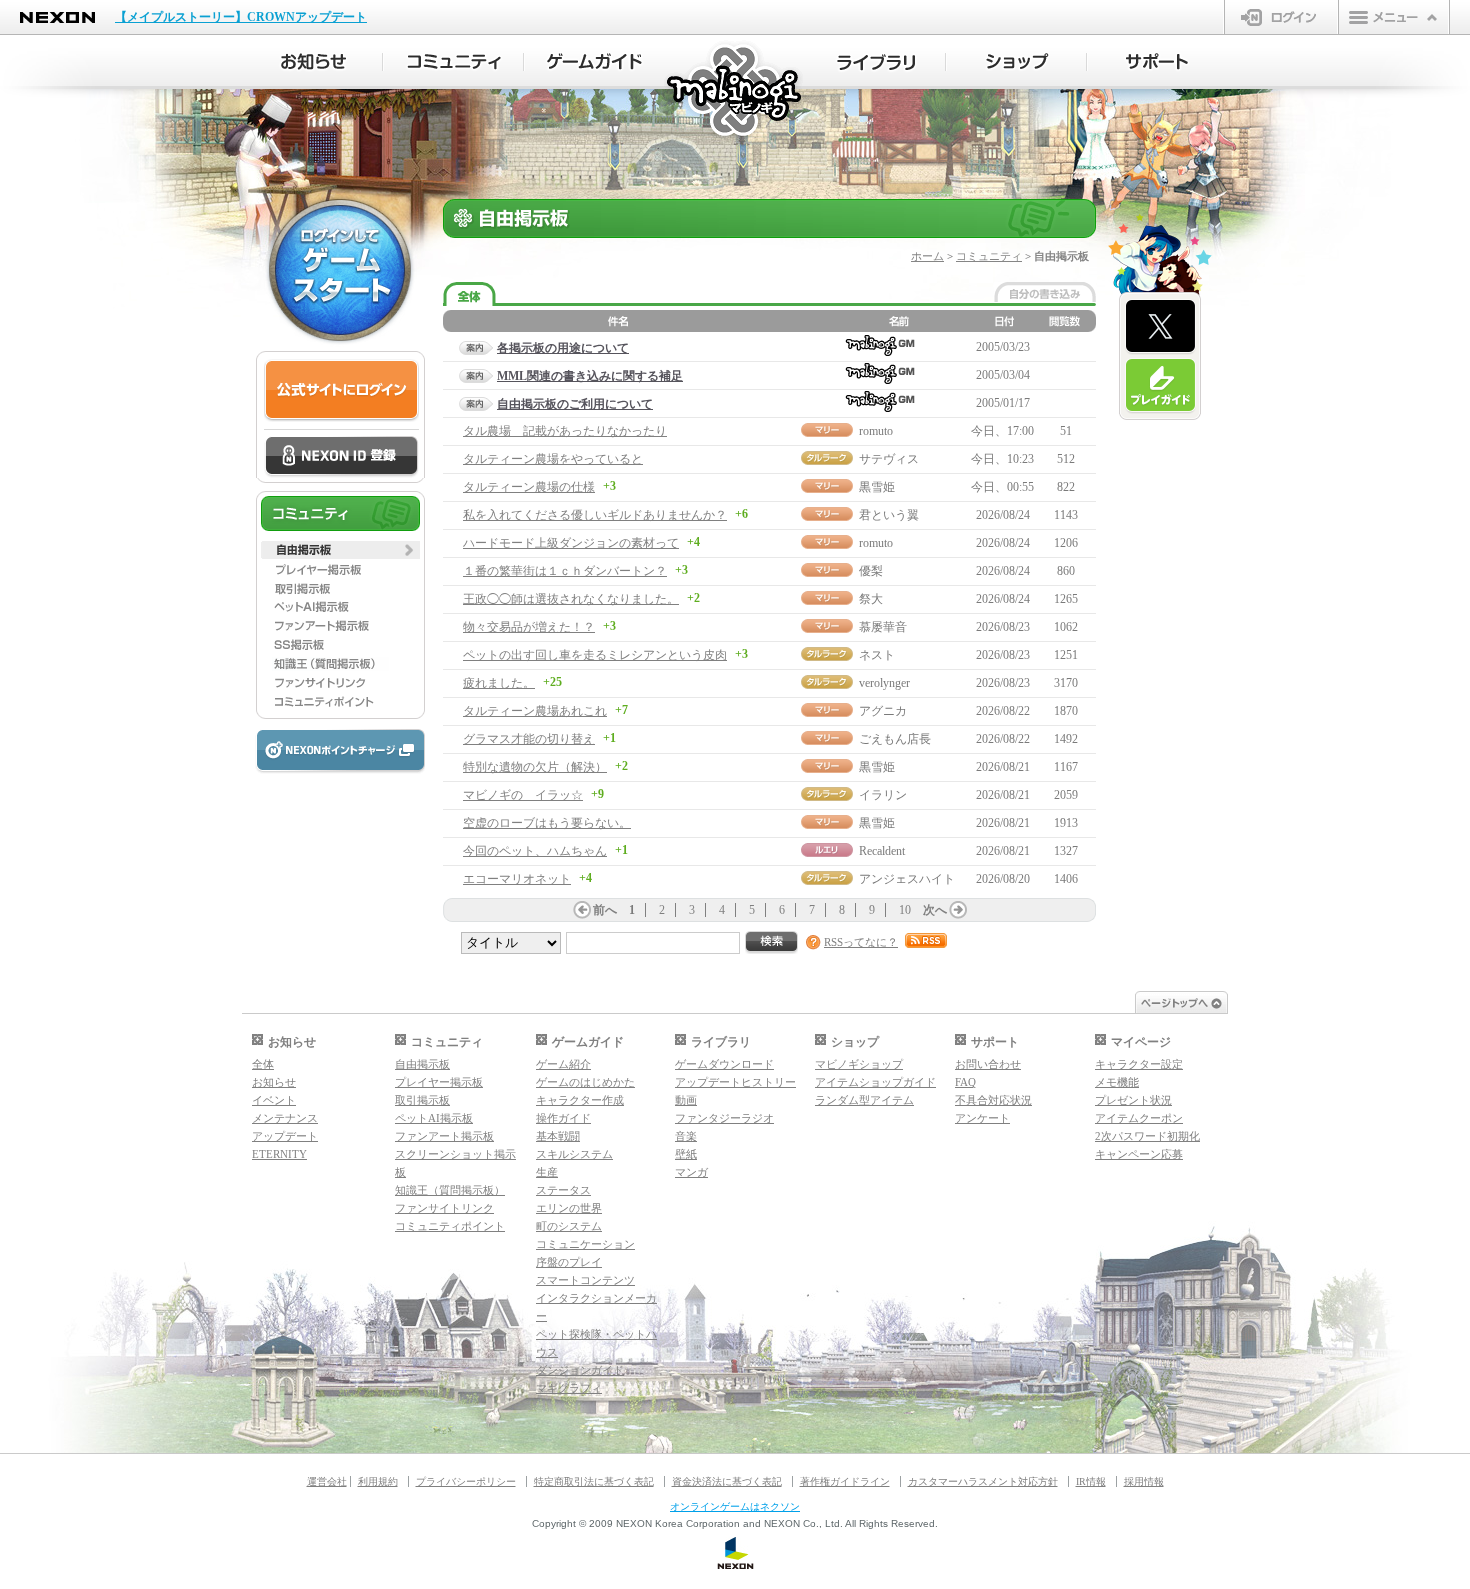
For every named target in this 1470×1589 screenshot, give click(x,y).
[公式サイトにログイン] (341, 390)
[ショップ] (1016, 62)
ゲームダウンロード (724, 1064)
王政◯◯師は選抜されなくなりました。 (571, 599)
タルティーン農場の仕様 (529, 487)
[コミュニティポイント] (340, 702)
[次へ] (958, 910)
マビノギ (735, 91)
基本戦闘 (558, 1136)
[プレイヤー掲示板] (340, 569)
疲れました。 (499, 683)
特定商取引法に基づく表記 (594, 1481)
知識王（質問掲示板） (450, 1190)
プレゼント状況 (1133, 1100)
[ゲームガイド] (594, 62)
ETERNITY (279, 1154)
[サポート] (1157, 62)
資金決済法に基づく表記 (727, 1481)
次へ (935, 910)
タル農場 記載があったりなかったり (565, 431)
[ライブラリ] (875, 62)
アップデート (285, 1136)
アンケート (982, 1118)
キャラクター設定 (1139, 1064)
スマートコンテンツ (585, 1280)
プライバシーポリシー (466, 1481)
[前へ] (582, 910)
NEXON (57, 17)
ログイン (1281, 17)
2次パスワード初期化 (1147, 1136)
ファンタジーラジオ (724, 1118)
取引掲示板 (422, 1100)
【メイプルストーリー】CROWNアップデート (241, 17)
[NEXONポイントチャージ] (340, 751)
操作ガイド (563, 1118)
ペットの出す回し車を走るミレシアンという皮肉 (595, 655)
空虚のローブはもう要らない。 (547, 823)
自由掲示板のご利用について (575, 404)
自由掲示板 (422, 1064)
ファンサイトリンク (444, 1208)
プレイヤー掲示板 (439, 1082)
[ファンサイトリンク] (340, 683)
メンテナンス (285, 1118)
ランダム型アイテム (864, 1100)
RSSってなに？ (861, 942)
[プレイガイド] (1160, 386)
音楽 (686, 1136)
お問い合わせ (988, 1064)
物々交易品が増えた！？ (529, 627)
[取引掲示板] (340, 588)
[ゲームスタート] (340, 270)
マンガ (691, 1172)
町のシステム (569, 1226)
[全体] (469, 294)
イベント (274, 1100)
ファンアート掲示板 (444, 1136)
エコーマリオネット (517, 879)
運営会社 (327, 1481)
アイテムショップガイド (875, 1082)
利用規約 (378, 1481)
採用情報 (1144, 1481)
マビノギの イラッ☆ (523, 795)
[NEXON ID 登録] (341, 457)
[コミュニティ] (453, 62)
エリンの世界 (569, 1208)
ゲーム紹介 (563, 1064)
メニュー (1394, 17)
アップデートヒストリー (735, 1082)
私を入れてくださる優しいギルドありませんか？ (595, 515)
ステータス (563, 1190)
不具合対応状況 (993, 1100)
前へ (605, 910)
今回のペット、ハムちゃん (535, 851)
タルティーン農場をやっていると (553, 459)
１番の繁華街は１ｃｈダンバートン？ (565, 571)
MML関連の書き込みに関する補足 (590, 376)
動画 (686, 1100)
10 (905, 910)
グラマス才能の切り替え (529, 739)
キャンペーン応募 (1139, 1154)
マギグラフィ (569, 1388)
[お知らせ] (312, 62)
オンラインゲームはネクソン (735, 1506)
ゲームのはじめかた (585, 1082)
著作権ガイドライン (845, 1481)
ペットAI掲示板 (434, 1118)
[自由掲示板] (340, 550)
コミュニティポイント (450, 1226)
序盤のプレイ (569, 1262)
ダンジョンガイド (580, 1370)
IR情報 (1091, 1481)
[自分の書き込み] (1045, 292)
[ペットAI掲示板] (340, 607)
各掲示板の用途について (563, 348)
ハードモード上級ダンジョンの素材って (571, 543)
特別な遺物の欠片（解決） (535, 767)
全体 (263, 1064)
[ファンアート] (340, 626)
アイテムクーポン (1139, 1118)
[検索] (772, 942)
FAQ (965, 1082)
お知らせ (274, 1082)
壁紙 (686, 1154)
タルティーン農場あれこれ (535, 711)
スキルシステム (574, 1154)
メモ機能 (1117, 1082)
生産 (547, 1172)
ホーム (927, 256)
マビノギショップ (859, 1064)
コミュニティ (989, 256)
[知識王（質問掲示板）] (340, 664)
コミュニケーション (585, 1244)
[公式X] (1160, 327)
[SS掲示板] (340, 645)
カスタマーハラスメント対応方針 (983, 1481)
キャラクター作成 (580, 1100)
